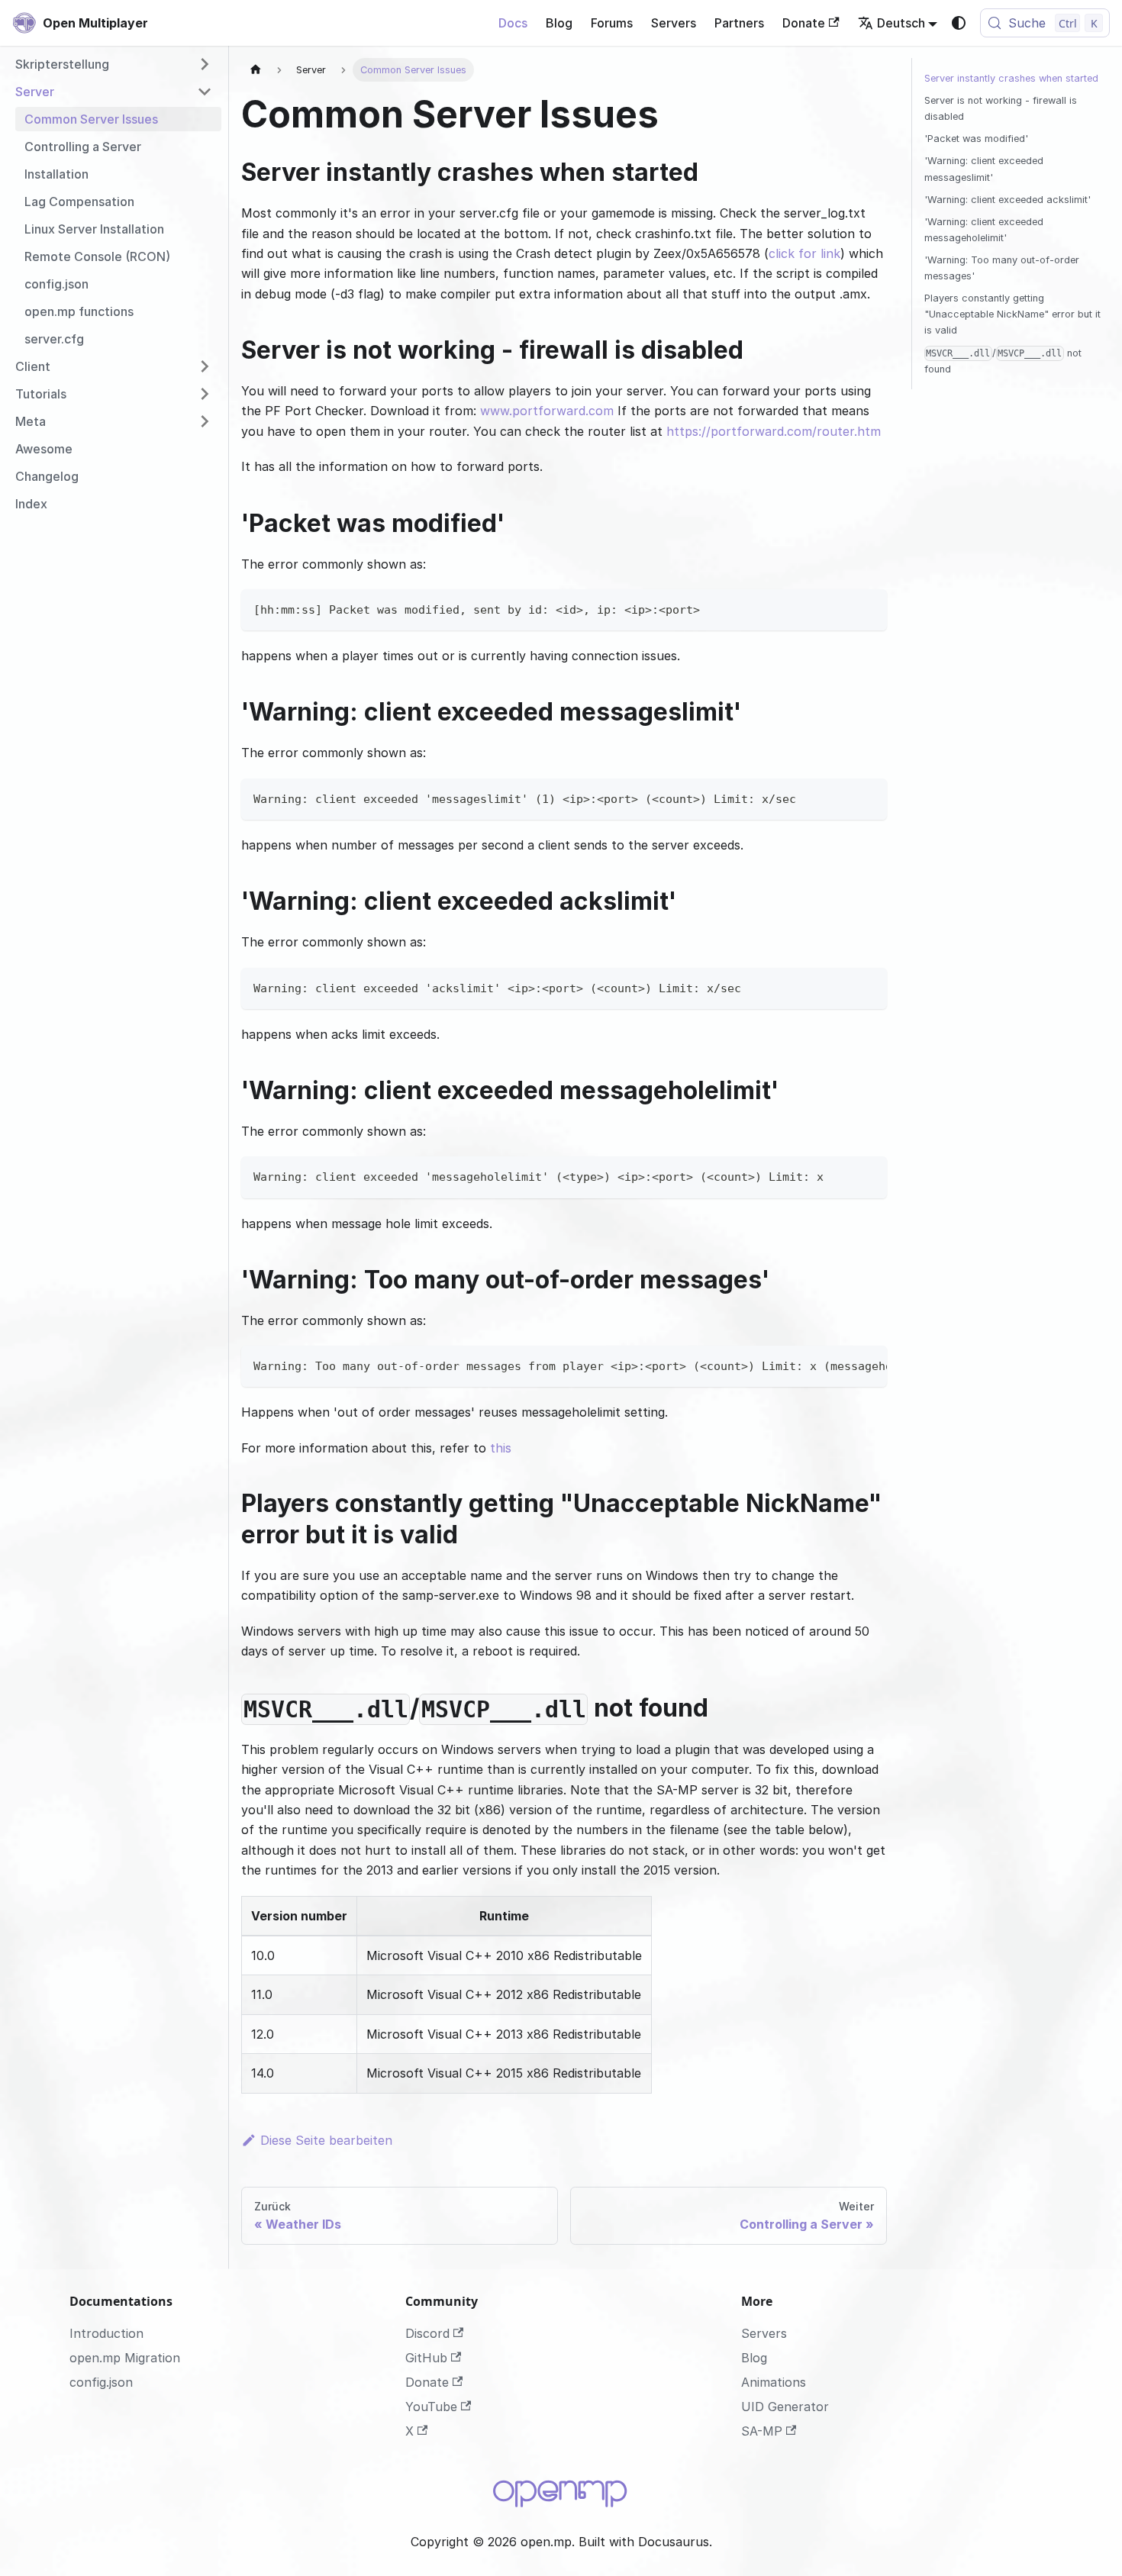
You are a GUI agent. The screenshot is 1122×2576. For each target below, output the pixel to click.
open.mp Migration (125, 2358)
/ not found (1003, 361)
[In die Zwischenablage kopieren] (868, 608)
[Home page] (256, 70)
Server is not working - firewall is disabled (1001, 108)
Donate (804, 23)
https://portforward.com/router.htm (774, 431)
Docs (513, 23)
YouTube (431, 2407)
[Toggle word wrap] (840, 1365)
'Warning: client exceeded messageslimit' (984, 169)
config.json (101, 2382)
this (501, 1448)
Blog (559, 23)
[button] (114, 64)
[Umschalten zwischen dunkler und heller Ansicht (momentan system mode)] (959, 23)
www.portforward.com (547, 411)
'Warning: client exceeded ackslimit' (1008, 200)
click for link (804, 253)
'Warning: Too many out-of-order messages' (1002, 268)
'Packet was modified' (976, 139)
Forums (612, 23)
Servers (674, 23)
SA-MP (762, 2431)
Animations (774, 2382)
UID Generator (785, 2407)
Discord (427, 2333)
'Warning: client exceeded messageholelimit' (984, 230)
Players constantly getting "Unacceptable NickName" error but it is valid (1012, 314)
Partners (739, 23)
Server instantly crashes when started (1011, 78)
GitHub (426, 2358)
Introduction (106, 2333)
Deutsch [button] (901, 23)
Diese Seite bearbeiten (326, 2140)
